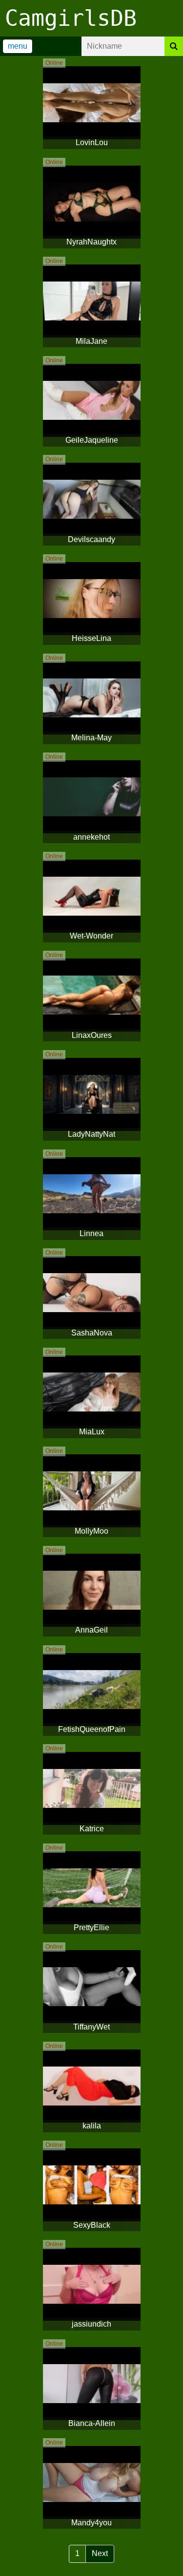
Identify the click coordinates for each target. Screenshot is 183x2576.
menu (18, 46)
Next (100, 2553)
